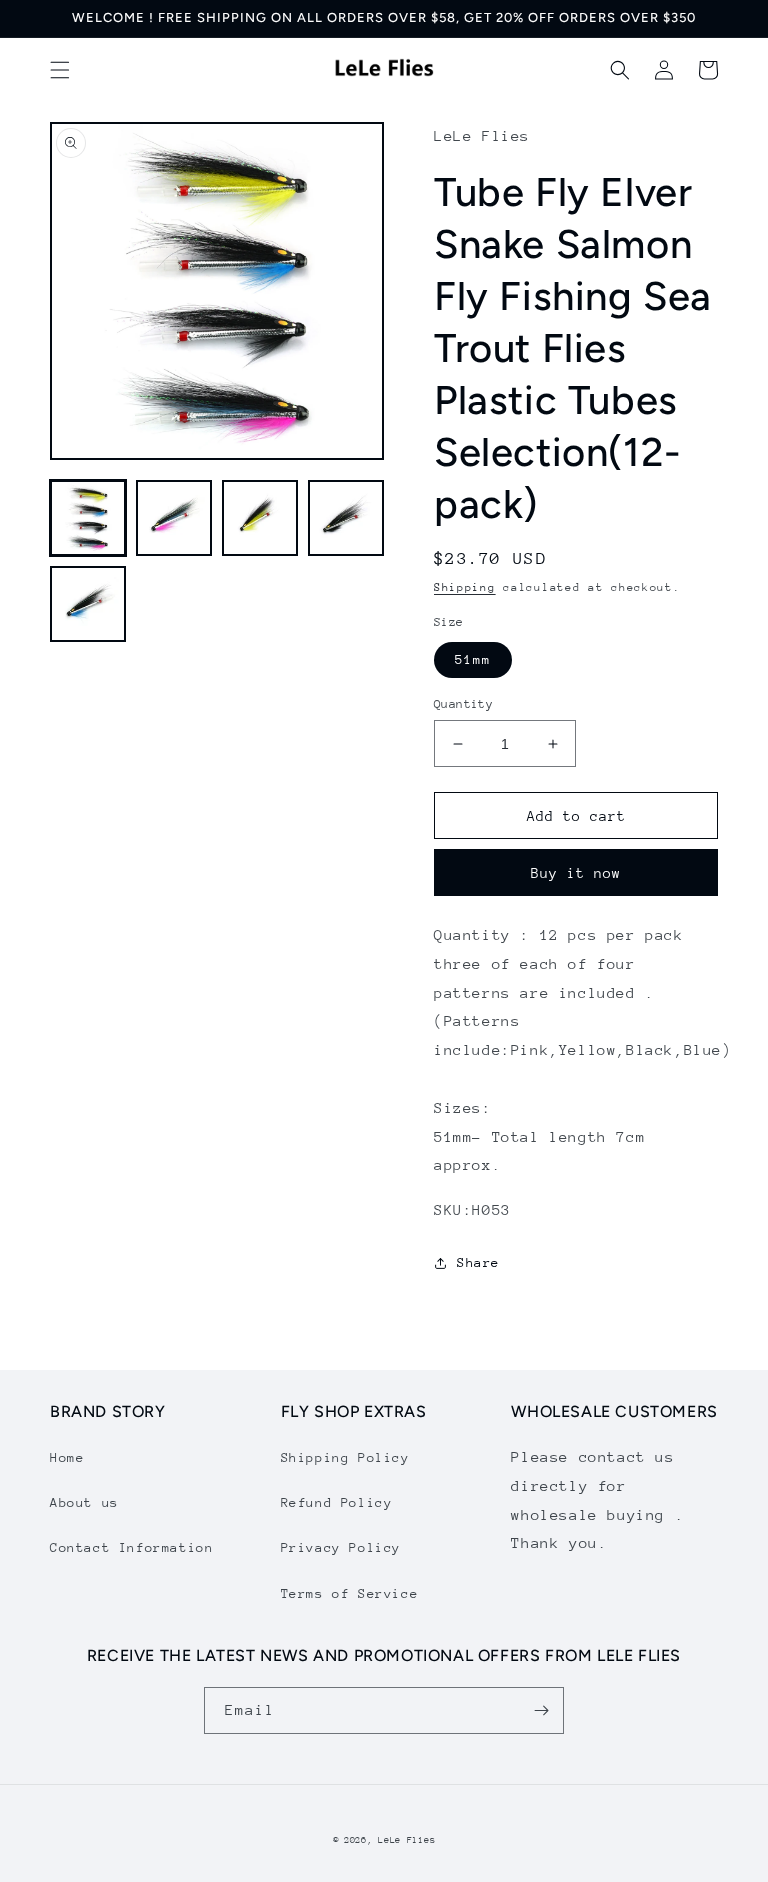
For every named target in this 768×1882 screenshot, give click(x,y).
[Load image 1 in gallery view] (88, 518)
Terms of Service (350, 1593)
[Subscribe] (541, 1710)
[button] (60, 70)
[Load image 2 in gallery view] (174, 518)
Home (67, 1457)
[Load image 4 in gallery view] (346, 518)
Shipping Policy (345, 1457)
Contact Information (131, 1547)
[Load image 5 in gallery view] (88, 604)
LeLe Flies (406, 1839)
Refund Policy (337, 1502)
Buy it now (576, 873)
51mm (473, 659)
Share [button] (478, 1262)
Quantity (463, 704)
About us (84, 1502)
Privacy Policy (341, 1547)
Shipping (465, 587)
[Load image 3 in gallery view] (260, 518)
